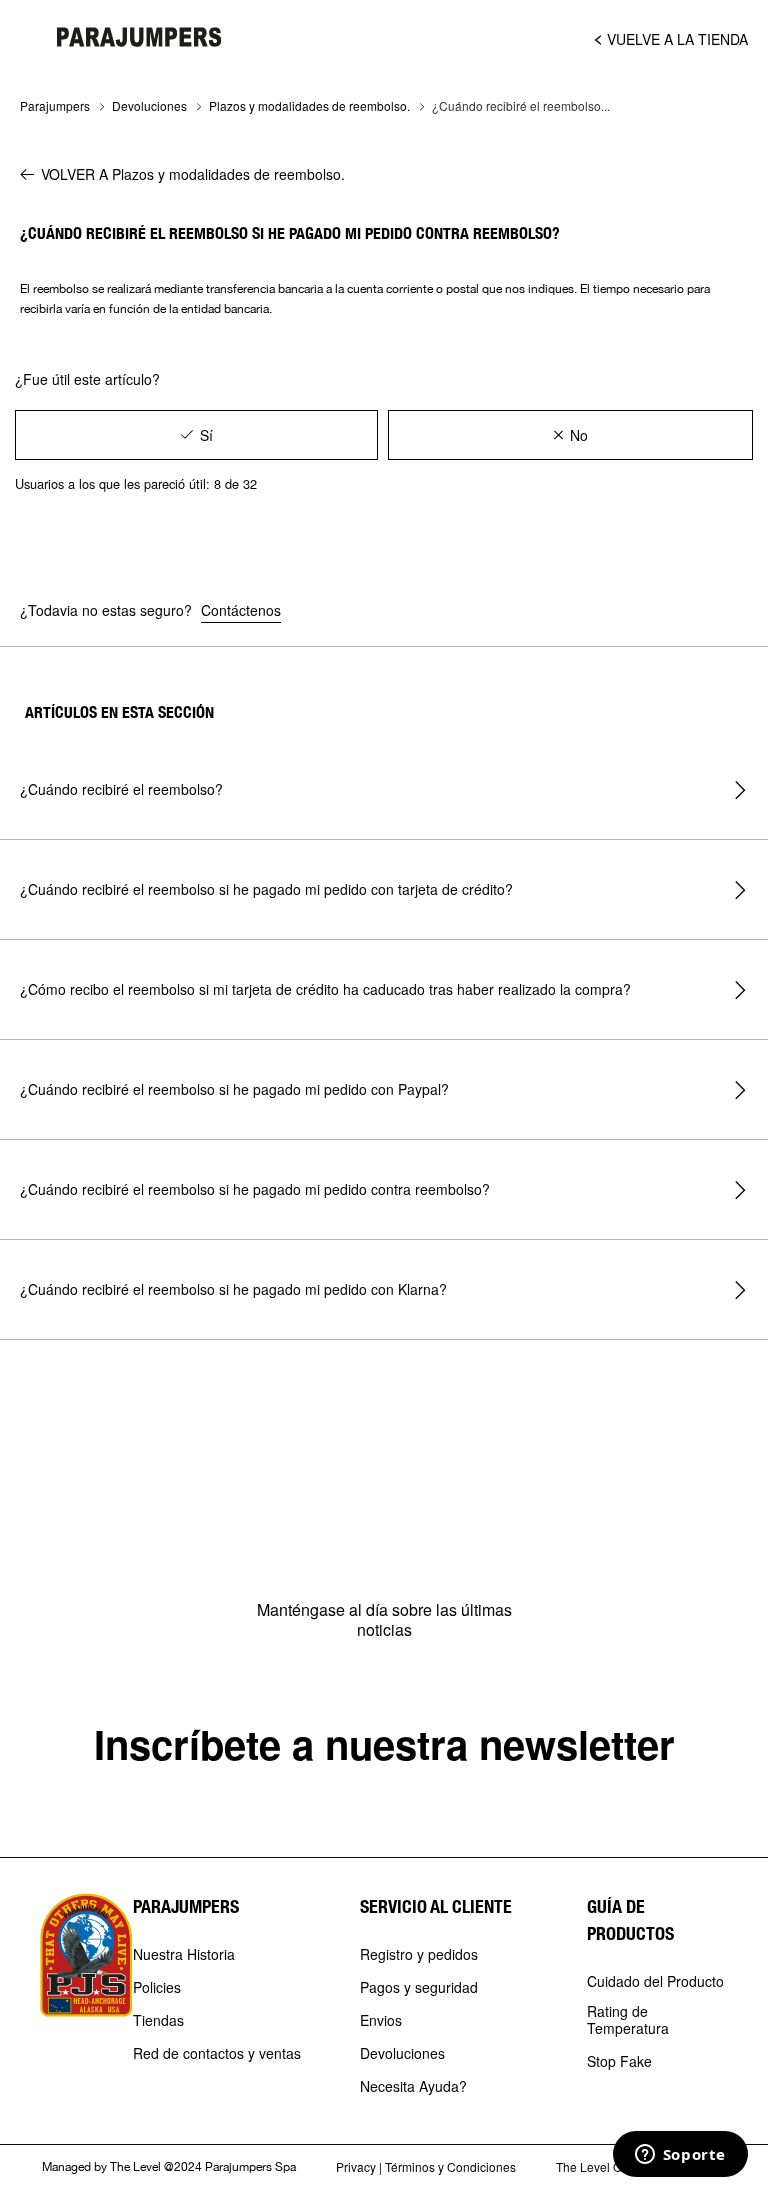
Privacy (356, 2166)
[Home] (139, 37)
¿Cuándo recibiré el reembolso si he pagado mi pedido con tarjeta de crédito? (266, 889)
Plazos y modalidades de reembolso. (309, 105)
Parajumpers (55, 105)
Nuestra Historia (184, 1955)
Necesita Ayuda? (413, 2087)
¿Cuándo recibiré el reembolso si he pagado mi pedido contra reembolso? (255, 1189)
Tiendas (158, 2021)
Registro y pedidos (419, 1955)
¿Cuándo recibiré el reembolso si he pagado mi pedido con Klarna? (233, 1289)
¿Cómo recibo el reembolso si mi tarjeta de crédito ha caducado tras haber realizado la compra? (325, 989)
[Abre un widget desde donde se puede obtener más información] (680, 2156)
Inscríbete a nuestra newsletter (384, 1743)
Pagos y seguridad (419, 1988)
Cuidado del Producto (655, 1982)
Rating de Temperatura (628, 2020)
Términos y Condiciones (450, 2166)
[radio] (196, 435)
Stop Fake (619, 2062)
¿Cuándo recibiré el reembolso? (121, 789)
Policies (157, 1988)
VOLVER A (193, 174)
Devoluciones (149, 105)
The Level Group (601, 2166)
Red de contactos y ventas (217, 2054)
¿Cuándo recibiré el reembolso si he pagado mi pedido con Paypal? (234, 1089)
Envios (381, 2021)
